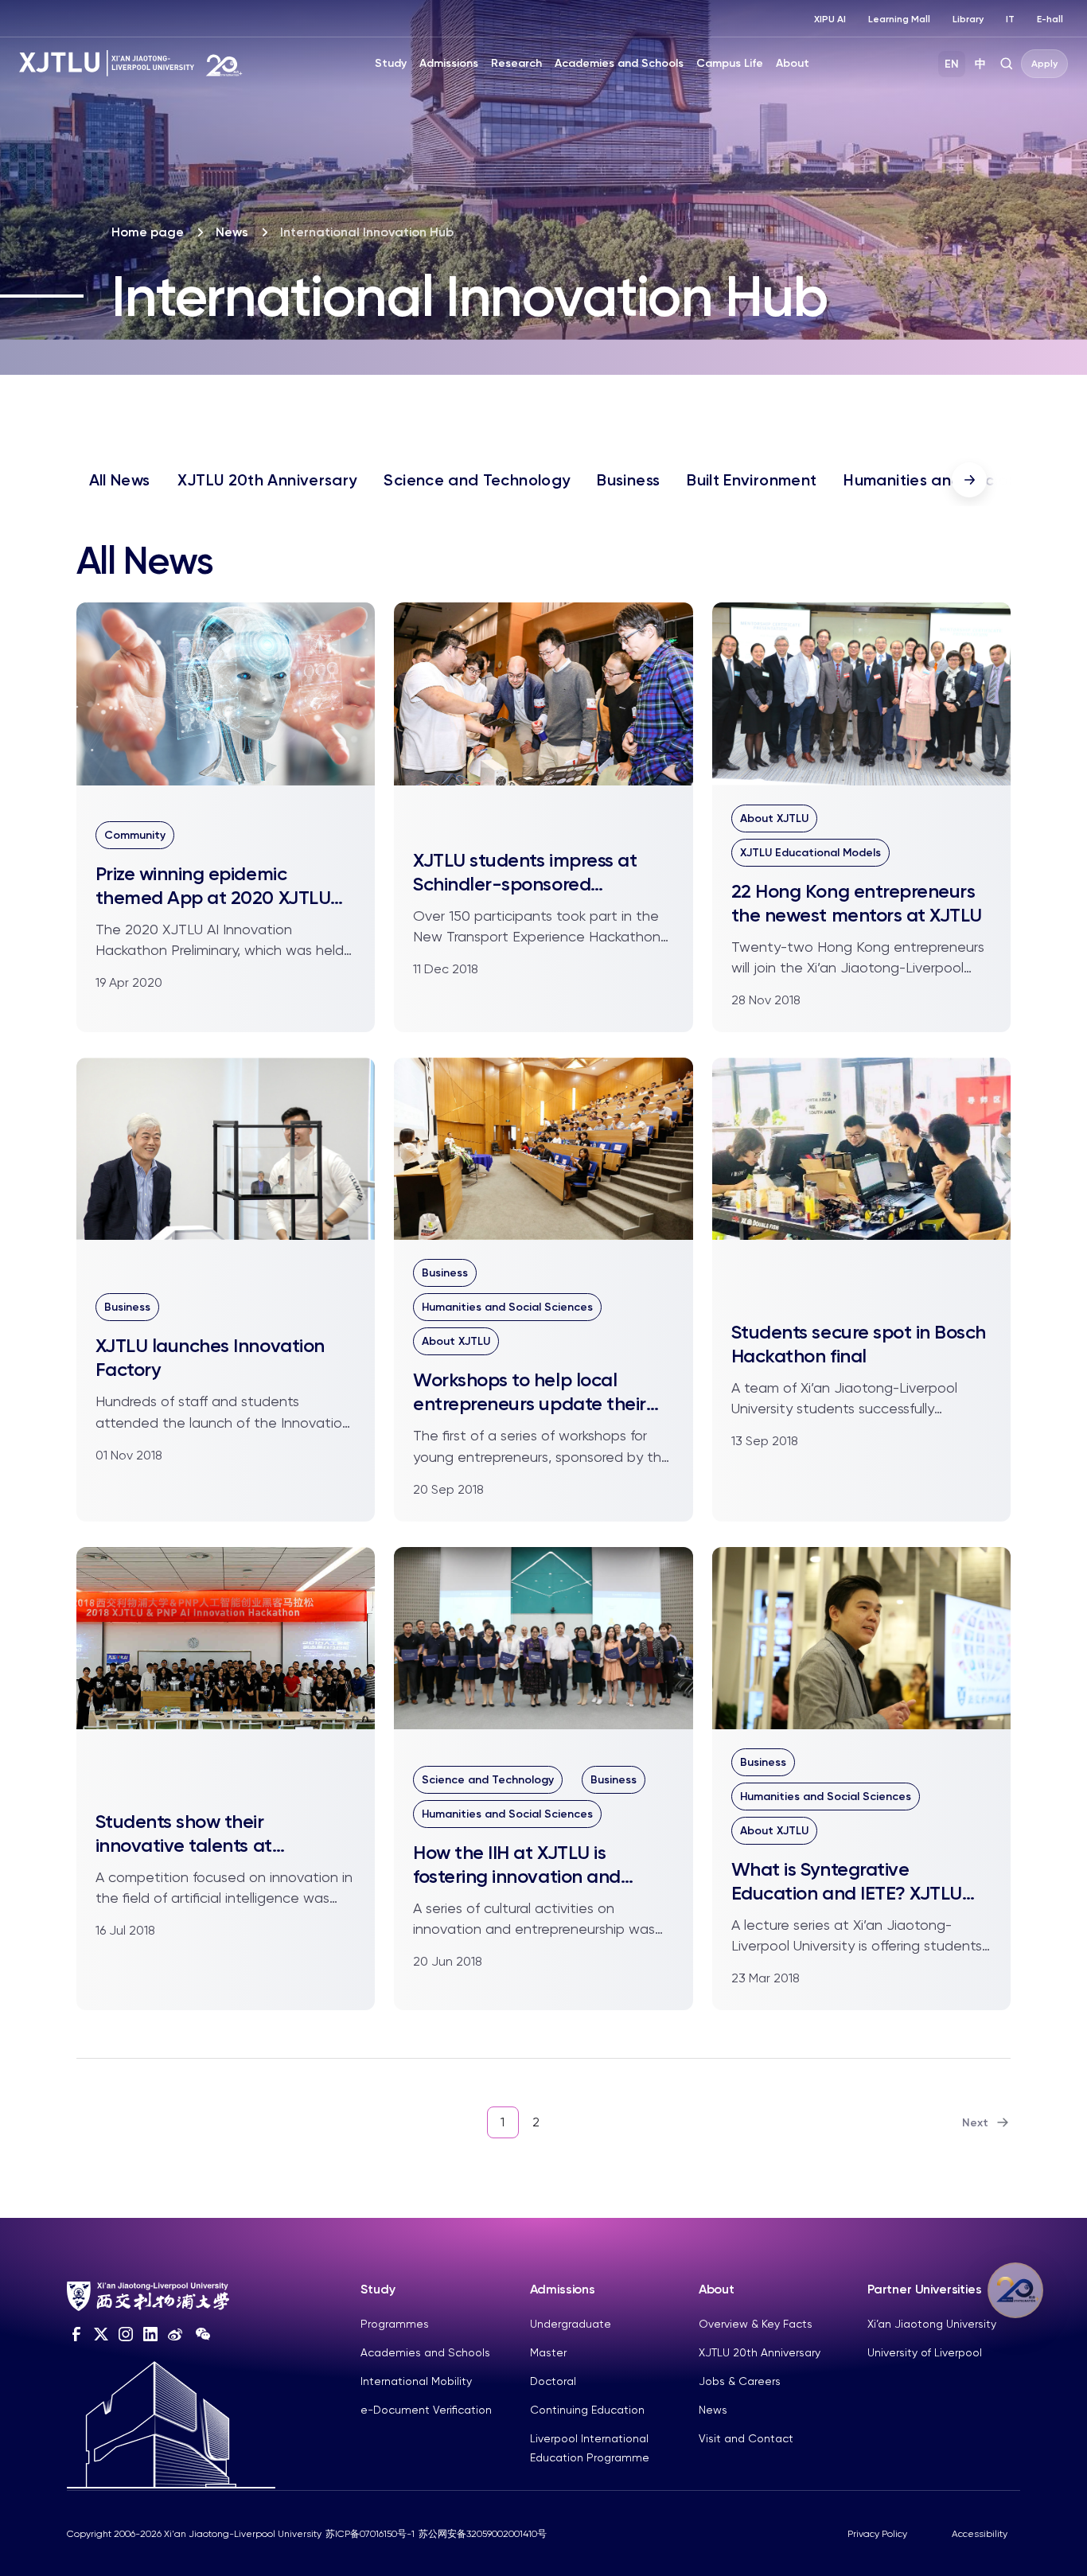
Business (628, 480)
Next (975, 2123)
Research (516, 63)
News (232, 232)
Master (548, 2352)
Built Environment (752, 480)
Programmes (395, 2324)
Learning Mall (899, 19)
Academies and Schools (619, 63)
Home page (148, 232)
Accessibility (980, 2534)
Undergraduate (571, 2324)
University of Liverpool (925, 2352)
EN (952, 64)
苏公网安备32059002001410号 (483, 2534)
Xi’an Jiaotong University (932, 2324)
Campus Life (730, 63)
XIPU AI (830, 19)
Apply (1044, 64)
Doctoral (553, 2381)
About (793, 63)
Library (968, 19)
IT (1010, 19)
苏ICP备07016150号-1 (370, 2534)
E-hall (1050, 19)
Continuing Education (587, 2410)
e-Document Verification (426, 2410)
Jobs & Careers (740, 2381)
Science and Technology (477, 480)
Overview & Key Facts (756, 2324)
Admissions (449, 63)
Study (391, 63)
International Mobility (416, 2381)
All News (120, 480)
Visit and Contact (746, 2438)
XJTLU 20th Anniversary (267, 480)
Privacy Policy (877, 2534)
